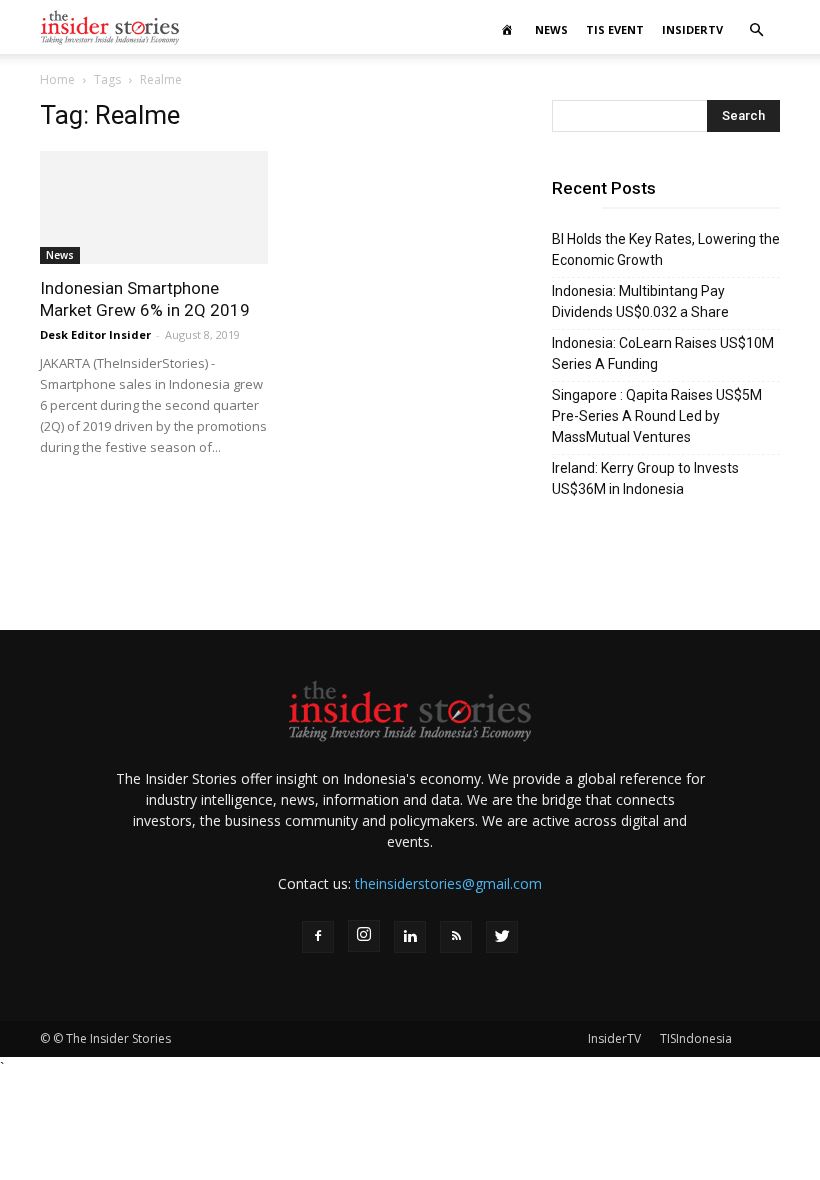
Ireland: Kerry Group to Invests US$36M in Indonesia (645, 478)
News (551, 29)
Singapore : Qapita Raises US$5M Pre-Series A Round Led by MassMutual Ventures (657, 416)
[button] (756, 30)
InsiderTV (692, 29)
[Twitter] (502, 937)
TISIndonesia (696, 1038)
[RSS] (456, 937)
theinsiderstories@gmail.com (448, 883)
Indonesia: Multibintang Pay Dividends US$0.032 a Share (640, 301)
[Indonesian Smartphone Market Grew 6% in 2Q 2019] (154, 207)
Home (57, 79)
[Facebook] (318, 937)
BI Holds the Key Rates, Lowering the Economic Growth (666, 249)
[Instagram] (364, 936)
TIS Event (615, 29)
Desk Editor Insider (95, 334)
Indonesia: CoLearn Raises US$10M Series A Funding (663, 353)
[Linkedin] (410, 937)
